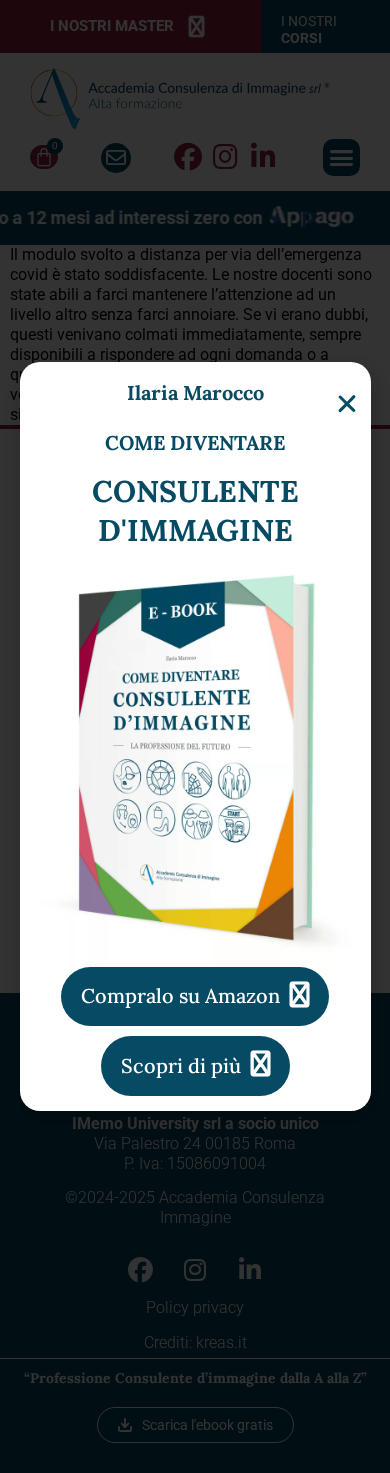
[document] (195, 736)
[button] (347, 404)
